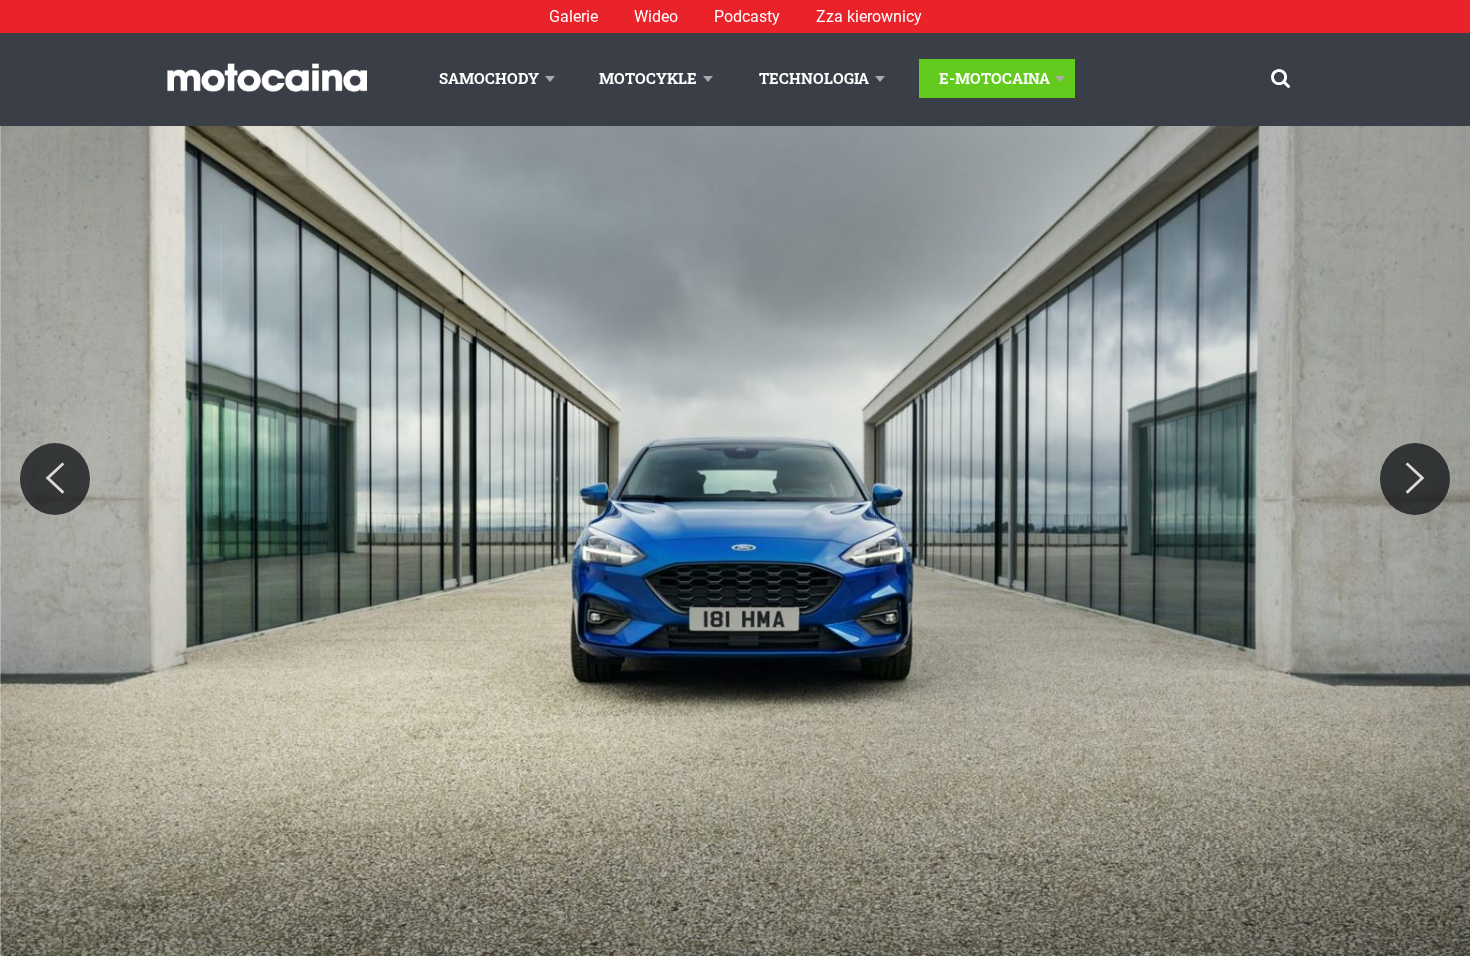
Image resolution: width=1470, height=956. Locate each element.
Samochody (489, 78)
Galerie (573, 16)
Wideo (656, 16)
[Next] (1415, 479)
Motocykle (648, 78)
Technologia (814, 78)
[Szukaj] (1280, 78)
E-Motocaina (994, 78)
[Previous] (55, 479)
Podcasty (747, 16)
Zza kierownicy (869, 16)
